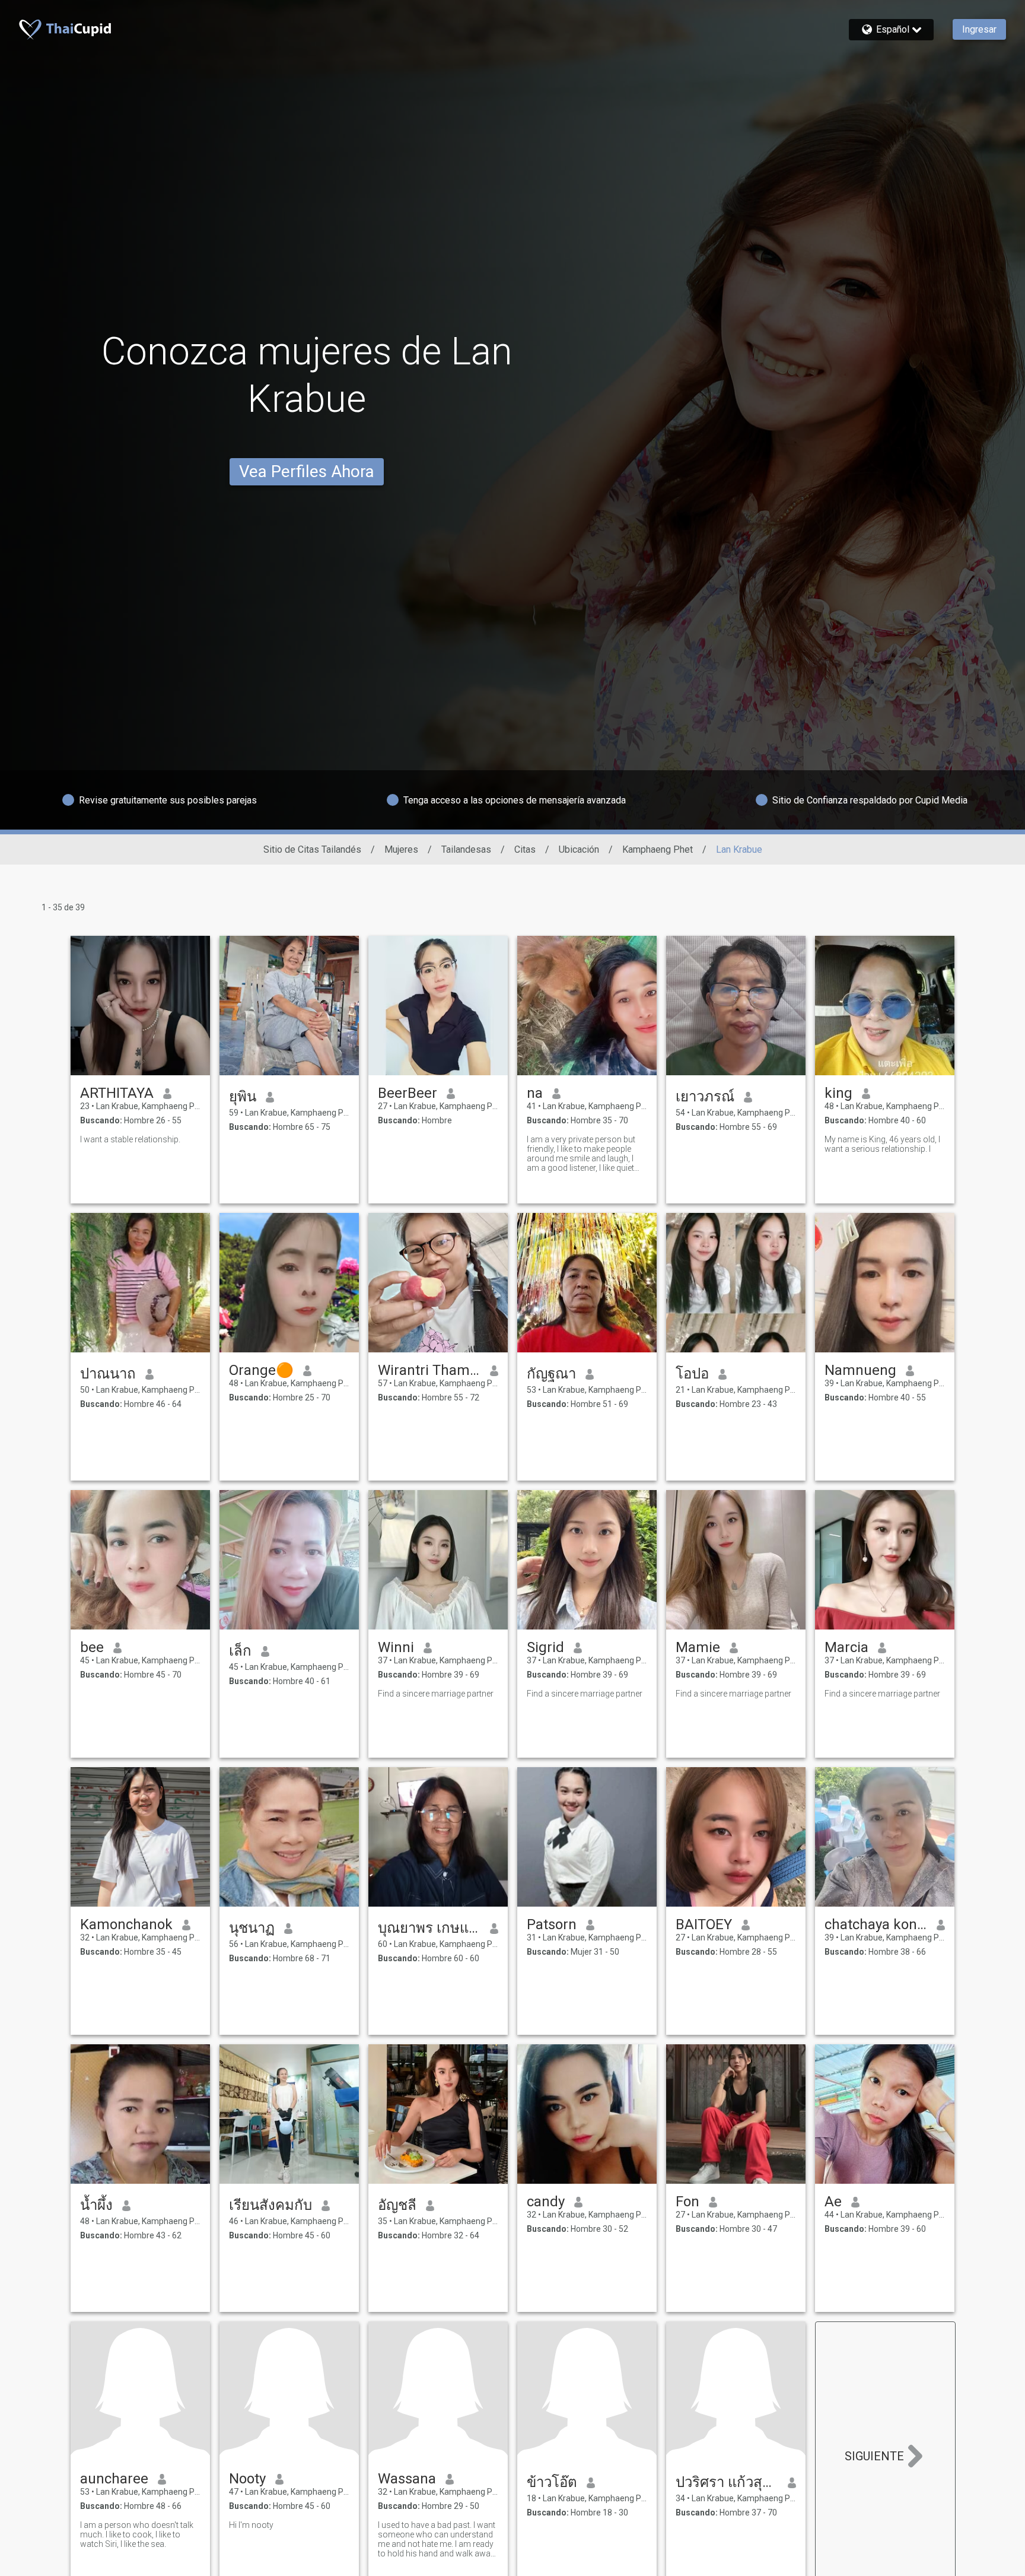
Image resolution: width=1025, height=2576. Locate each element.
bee (92, 1647)
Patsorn (552, 1924)
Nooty (247, 2479)
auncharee (114, 2479)
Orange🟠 (261, 1370)
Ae (833, 2202)
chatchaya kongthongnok (876, 1924)
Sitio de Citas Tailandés (312, 849)
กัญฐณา (551, 1374)
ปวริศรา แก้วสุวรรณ (727, 2482)
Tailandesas (466, 849)
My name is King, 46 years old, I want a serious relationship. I (882, 1144)
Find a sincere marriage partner (436, 1694)
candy (546, 2202)
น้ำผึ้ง (96, 2205)
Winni (396, 1647)
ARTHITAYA (117, 1093)
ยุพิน (243, 1097)
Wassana (407, 2479)
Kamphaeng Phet (658, 849)
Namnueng (860, 1370)
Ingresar (979, 29)
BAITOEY (704, 1924)
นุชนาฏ (252, 1928)
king (838, 1093)
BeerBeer (408, 1093)
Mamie (698, 1647)
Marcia (846, 1647)
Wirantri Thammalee (429, 1370)
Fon (687, 2202)
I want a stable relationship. (130, 1139)
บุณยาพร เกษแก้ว (429, 1928)
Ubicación (579, 849)
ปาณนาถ (108, 1374)
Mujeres (401, 849)
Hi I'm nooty (251, 2525)
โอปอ (692, 1374)
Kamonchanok (126, 1924)
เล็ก (240, 1651)
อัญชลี (397, 2205)
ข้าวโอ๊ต (552, 2482)
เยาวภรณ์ (705, 1097)
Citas (525, 849)
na (535, 1093)
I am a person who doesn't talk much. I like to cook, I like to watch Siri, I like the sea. (137, 2534)
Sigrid (545, 1647)
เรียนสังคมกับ (270, 2205)
